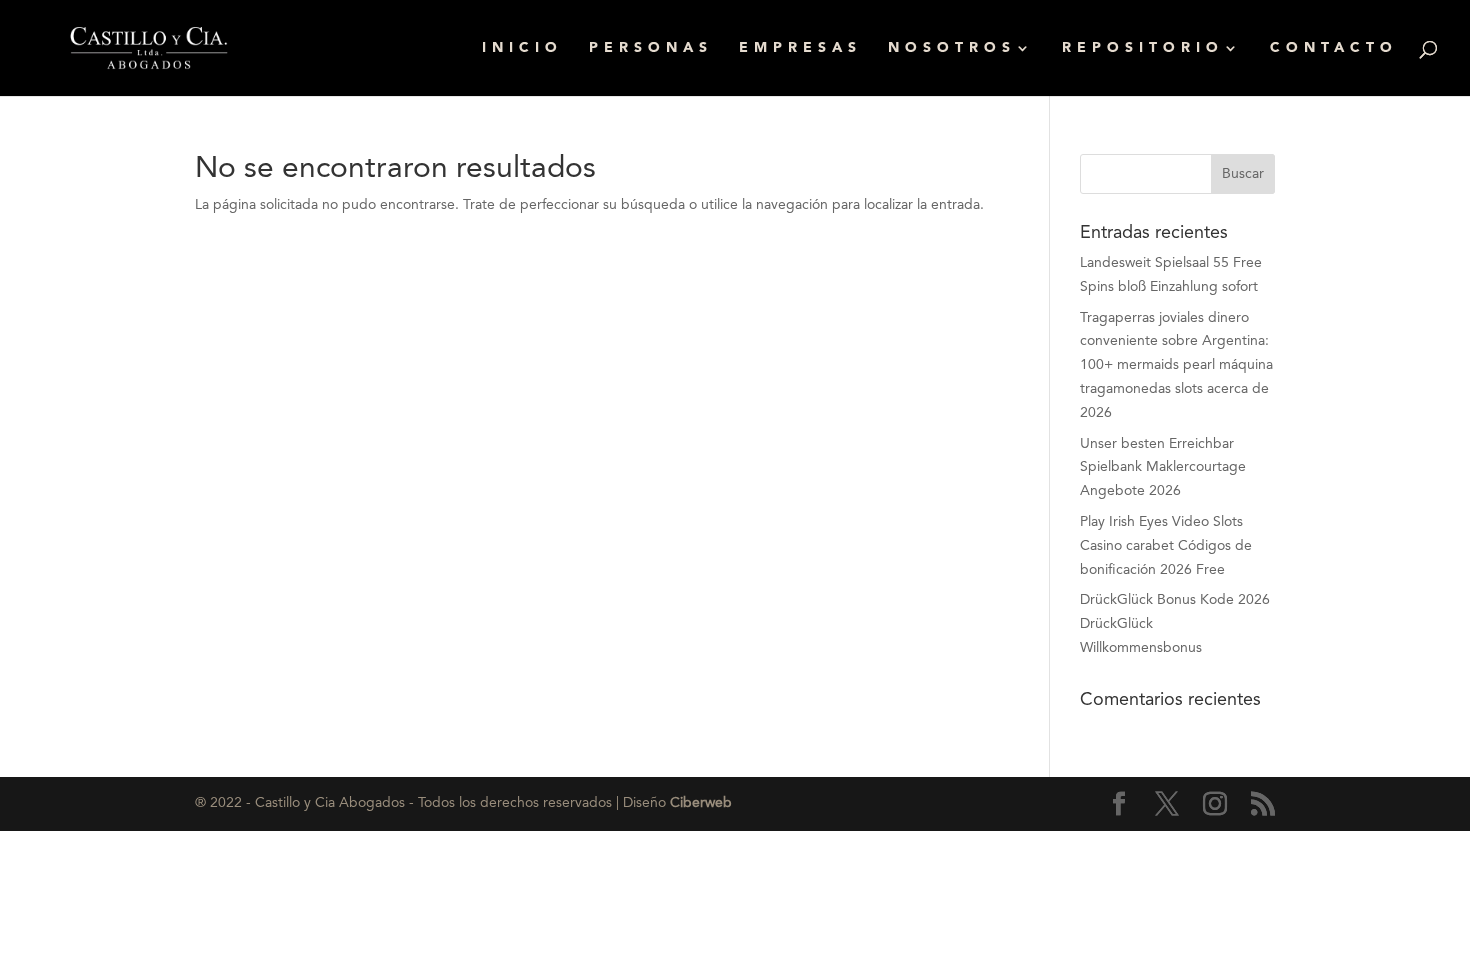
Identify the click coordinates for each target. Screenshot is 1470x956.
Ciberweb (701, 803)
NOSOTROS (952, 48)
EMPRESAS (800, 48)
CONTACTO (1334, 48)
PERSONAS (651, 48)
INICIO (522, 48)
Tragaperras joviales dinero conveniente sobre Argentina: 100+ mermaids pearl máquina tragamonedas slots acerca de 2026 (1176, 365)
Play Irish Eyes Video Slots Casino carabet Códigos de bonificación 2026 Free (1166, 546)
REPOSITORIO (1143, 48)
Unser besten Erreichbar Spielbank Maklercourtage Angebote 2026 (1163, 468)
